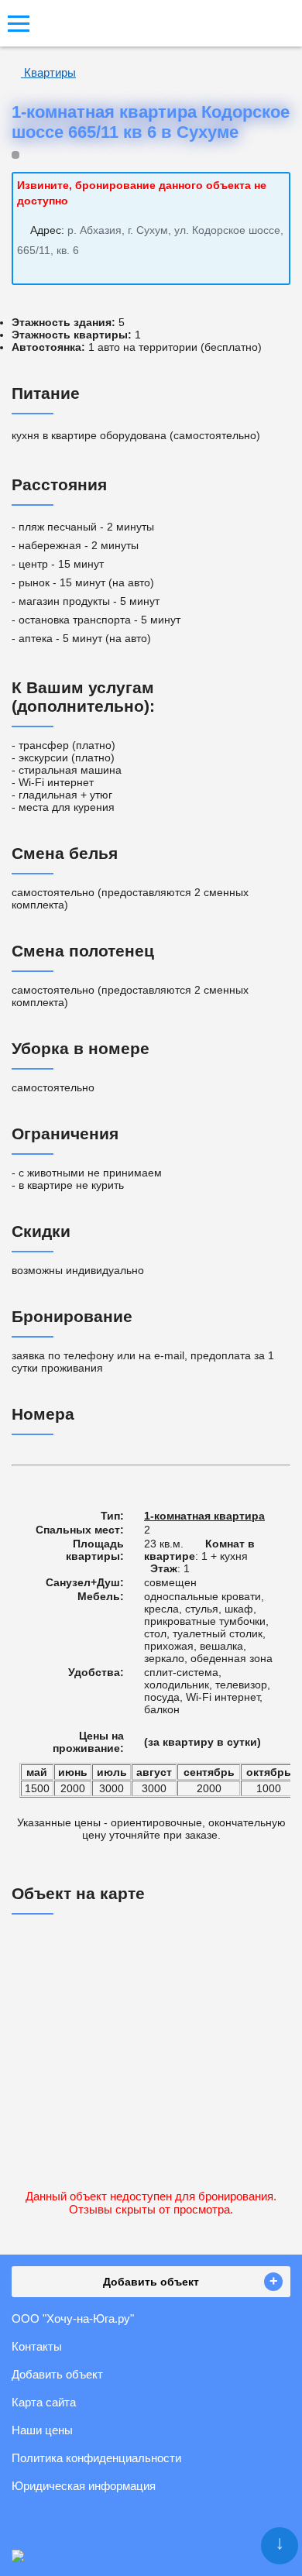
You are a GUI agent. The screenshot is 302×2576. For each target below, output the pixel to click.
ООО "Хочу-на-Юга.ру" (73, 2318)
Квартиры (48, 72)
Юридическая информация (84, 2486)
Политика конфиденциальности (96, 2458)
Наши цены (42, 2430)
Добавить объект (57, 2374)
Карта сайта (44, 2402)
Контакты (37, 2346)
